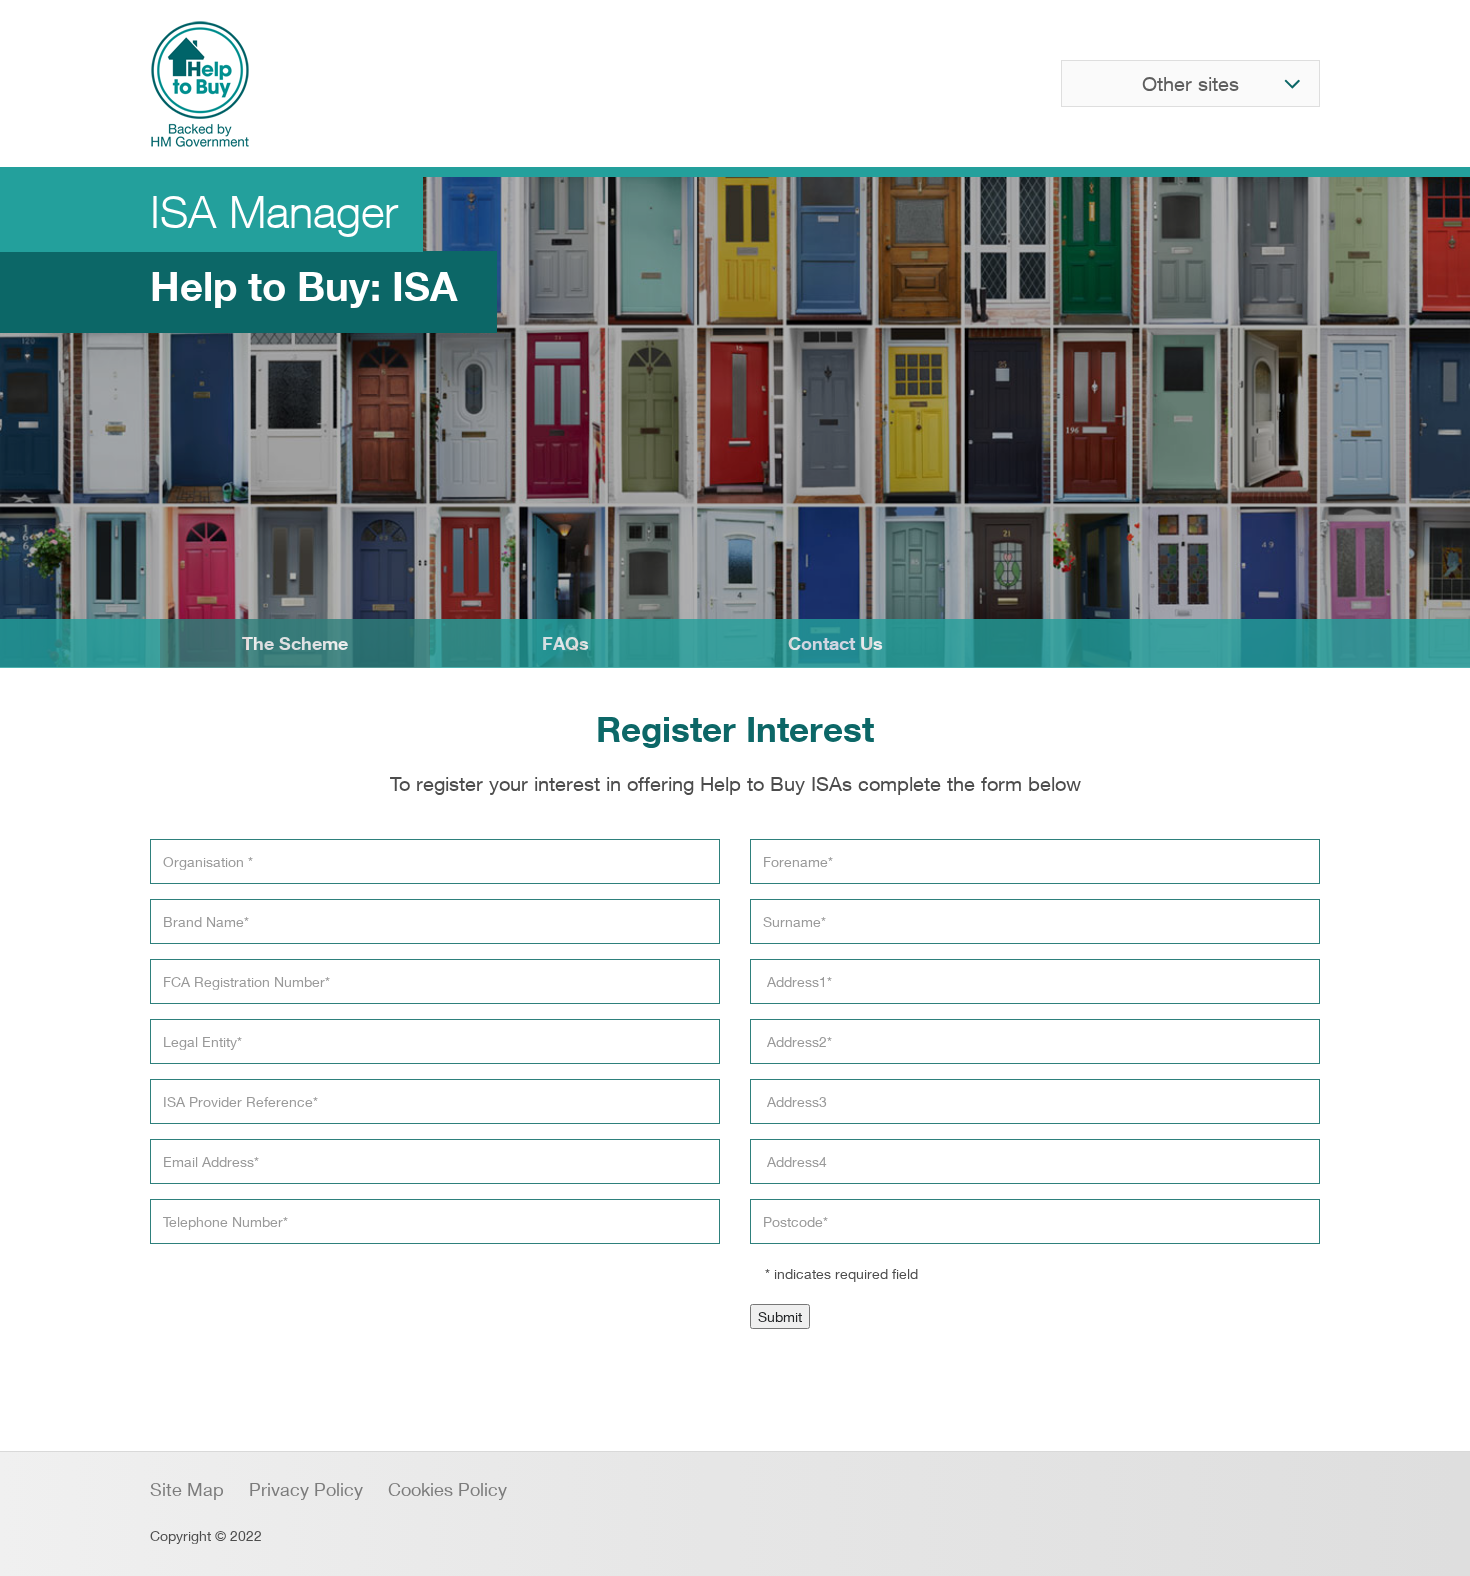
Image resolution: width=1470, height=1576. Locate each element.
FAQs (565, 643)
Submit (780, 1316)
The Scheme (295, 643)
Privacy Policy (306, 1489)
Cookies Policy (447, 1489)
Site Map (187, 1489)
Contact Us (835, 643)
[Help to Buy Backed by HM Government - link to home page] (200, 83)
